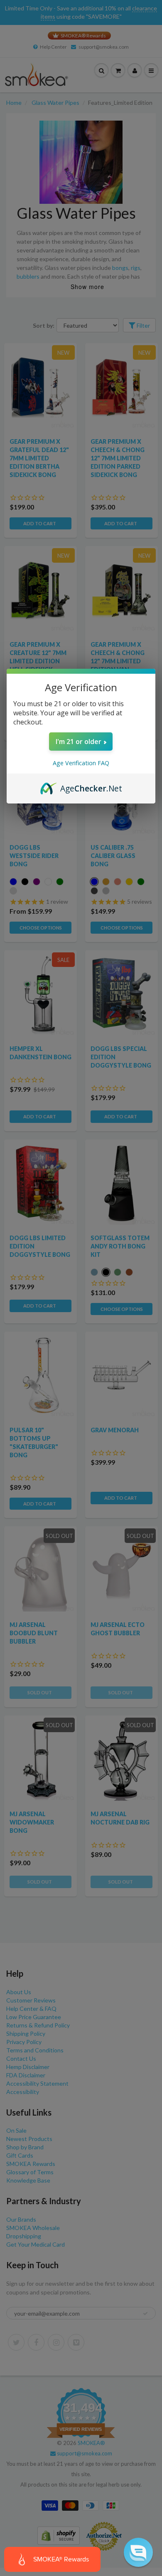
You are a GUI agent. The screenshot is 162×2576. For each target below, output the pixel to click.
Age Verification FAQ (81, 763)
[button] (138, 2552)
